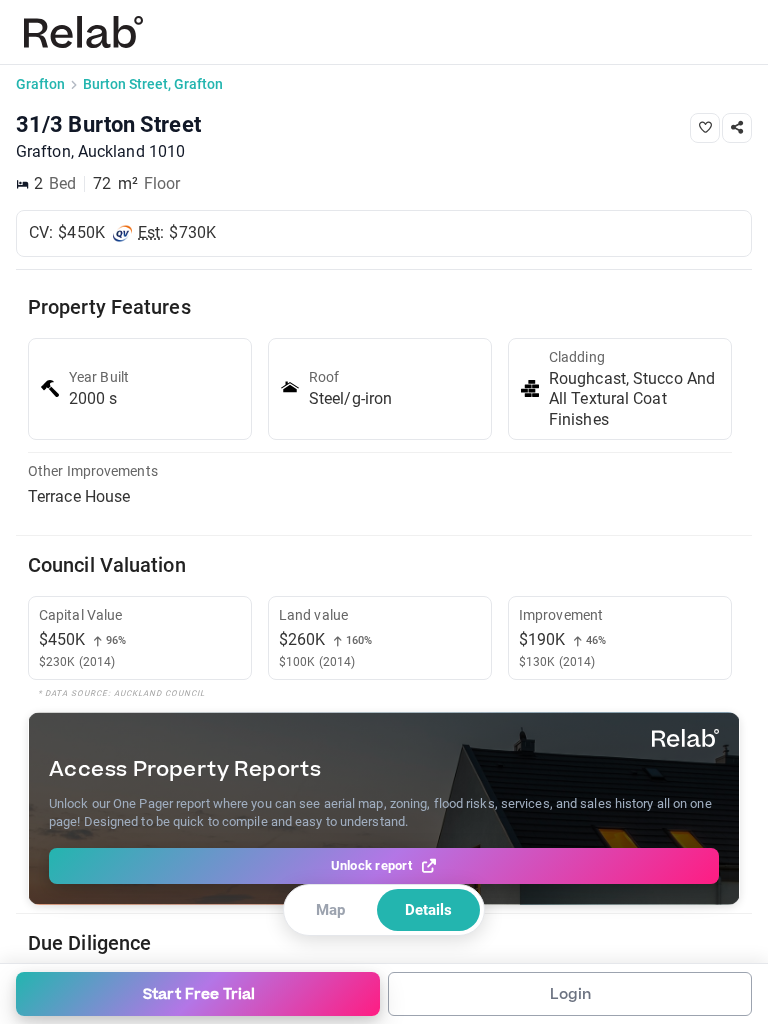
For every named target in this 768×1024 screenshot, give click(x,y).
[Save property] (705, 128)
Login (570, 994)
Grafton (40, 84)
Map (330, 910)
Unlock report (371, 865)
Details (428, 910)
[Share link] (737, 128)
